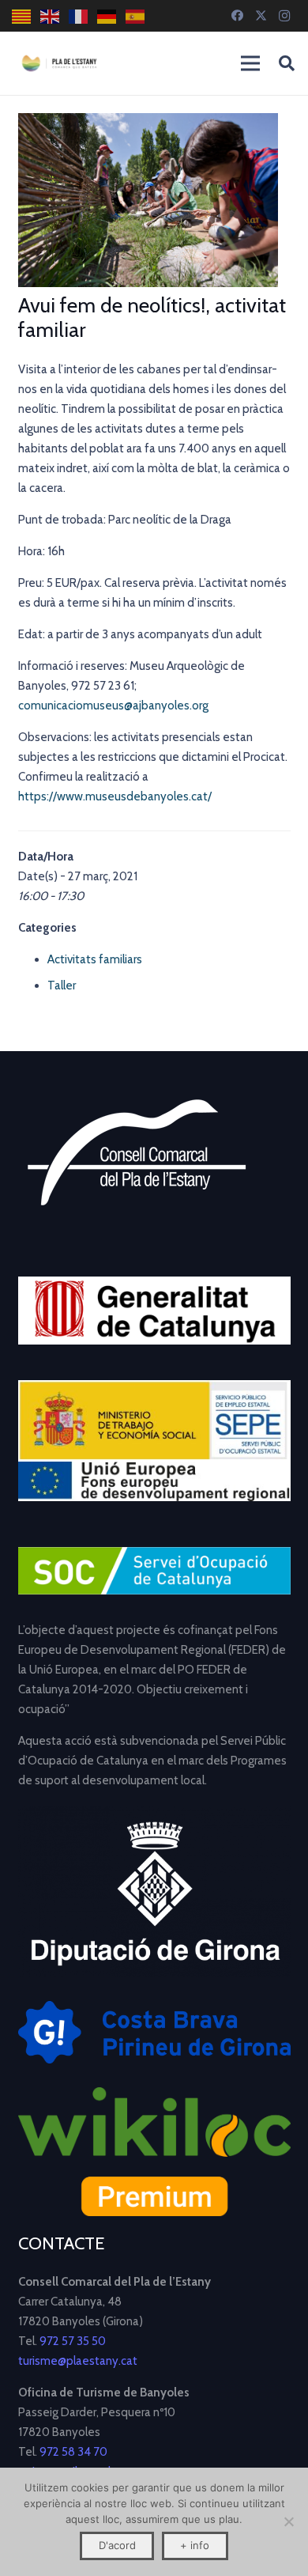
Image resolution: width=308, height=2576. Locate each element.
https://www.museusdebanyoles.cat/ (115, 796)
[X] (261, 16)
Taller (62, 985)
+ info (195, 2545)
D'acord (117, 2545)
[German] (107, 16)
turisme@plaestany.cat (78, 2361)
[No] (288, 2521)
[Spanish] (136, 16)
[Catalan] (22, 16)
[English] (51, 16)
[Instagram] (284, 16)
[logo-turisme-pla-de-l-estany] (59, 63)
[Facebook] (237, 16)
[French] (79, 16)
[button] (287, 63)
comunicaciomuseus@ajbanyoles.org (113, 705)
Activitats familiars (95, 959)
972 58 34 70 (73, 2452)
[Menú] (250, 63)
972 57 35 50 (73, 2341)
